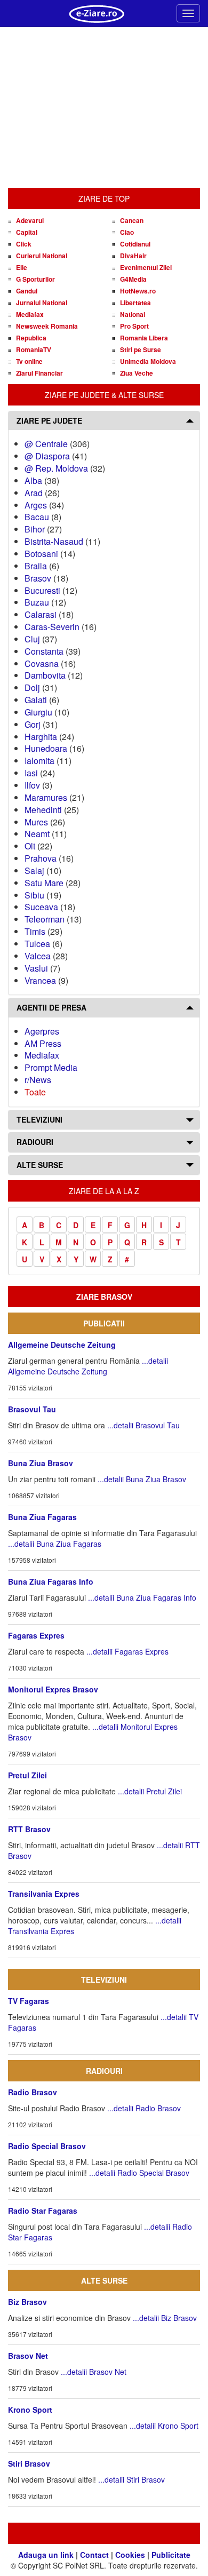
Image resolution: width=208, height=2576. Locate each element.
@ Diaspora (47, 456)
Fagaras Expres (36, 1635)
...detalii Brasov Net (94, 2372)
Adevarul (30, 220)
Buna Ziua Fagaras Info (51, 1581)
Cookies (130, 2555)
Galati (36, 700)
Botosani (41, 554)
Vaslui (36, 968)
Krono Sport (30, 2410)
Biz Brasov (27, 2302)
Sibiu (34, 895)
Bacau (37, 517)
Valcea (38, 956)
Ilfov (32, 785)
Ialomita (39, 761)
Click (24, 244)
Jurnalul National (42, 303)
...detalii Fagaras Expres (127, 1651)
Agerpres (42, 1031)
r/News (38, 1080)
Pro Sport (134, 326)
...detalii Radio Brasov (144, 2108)
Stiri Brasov (29, 2463)
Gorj (33, 724)
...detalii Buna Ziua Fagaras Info (142, 1597)
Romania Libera (144, 338)
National (133, 314)
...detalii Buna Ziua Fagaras (55, 1544)
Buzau (37, 602)
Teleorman (45, 919)
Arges (36, 505)
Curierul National (42, 256)
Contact (94, 2555)
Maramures (46, 797)
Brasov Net (28, 2356)
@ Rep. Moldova (56, 468)
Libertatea (135, 303)
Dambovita (45, 675)
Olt (30, 846)
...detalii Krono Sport (164, 2426)
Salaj (34, 870)
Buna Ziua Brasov (41, 1463)
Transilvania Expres (44, 1894)
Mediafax (30, 314)
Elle (22, 267)
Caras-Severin (52, 627)
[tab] (104, 421)
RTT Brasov (29, 1829)
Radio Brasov (33, 2092)
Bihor (35, 529)
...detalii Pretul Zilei (150, 1791)
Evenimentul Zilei (146, 267)
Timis (35, 931)
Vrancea (40, 980)
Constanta (44, 651)
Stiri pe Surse (141, 349)
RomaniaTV (34, 349)
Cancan (132, 220)
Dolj (32, 687)
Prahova (41, 858)
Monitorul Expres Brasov (53, 1689)
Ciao (127, 232)
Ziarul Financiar (39, 373)
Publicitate (171, 2555)
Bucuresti (42, 590)
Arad (34, 493)
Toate (35, 1092)
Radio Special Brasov (47, 2146)
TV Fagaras (29, 2001)
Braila (36, 566)
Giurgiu (38, 712)
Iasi (31, 773)
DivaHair (133, 256)
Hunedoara (46, 748)
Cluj (32, 639)
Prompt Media (51, 1067)
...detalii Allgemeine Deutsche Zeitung (88, 1366)
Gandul (27, 291)
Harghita (41, 737)
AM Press (43, 1043)
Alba (33, 480)
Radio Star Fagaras (43, 2211)
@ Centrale (46, 444)
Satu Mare (44, 883)
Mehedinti (43, 810)
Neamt (37, 834)
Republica (31, 338)
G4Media (133, 279)
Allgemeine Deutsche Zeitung (62, 1345)
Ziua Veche (137, 373)
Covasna (42, 663)
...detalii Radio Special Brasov (139, 2173)
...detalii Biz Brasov (165, 2318)
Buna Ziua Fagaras (42, 1517)
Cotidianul (135, 244)
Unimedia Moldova (148, 361)
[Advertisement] (104, 108)
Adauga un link (46, 2555)
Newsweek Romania (47, 326)
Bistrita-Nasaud (54, 541)
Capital (27, 232)
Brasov (38, 578)
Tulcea (37, 944)
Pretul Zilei (27, 1775)
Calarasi (41, 614)
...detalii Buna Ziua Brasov (142, 1479)
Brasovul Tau (32, 1409)
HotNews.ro (138, 291)
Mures (36, 822)
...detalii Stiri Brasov (131, 2479)
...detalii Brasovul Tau (143, 1425)
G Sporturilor (35, 279)
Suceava (41, 907)
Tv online (29, 361)
